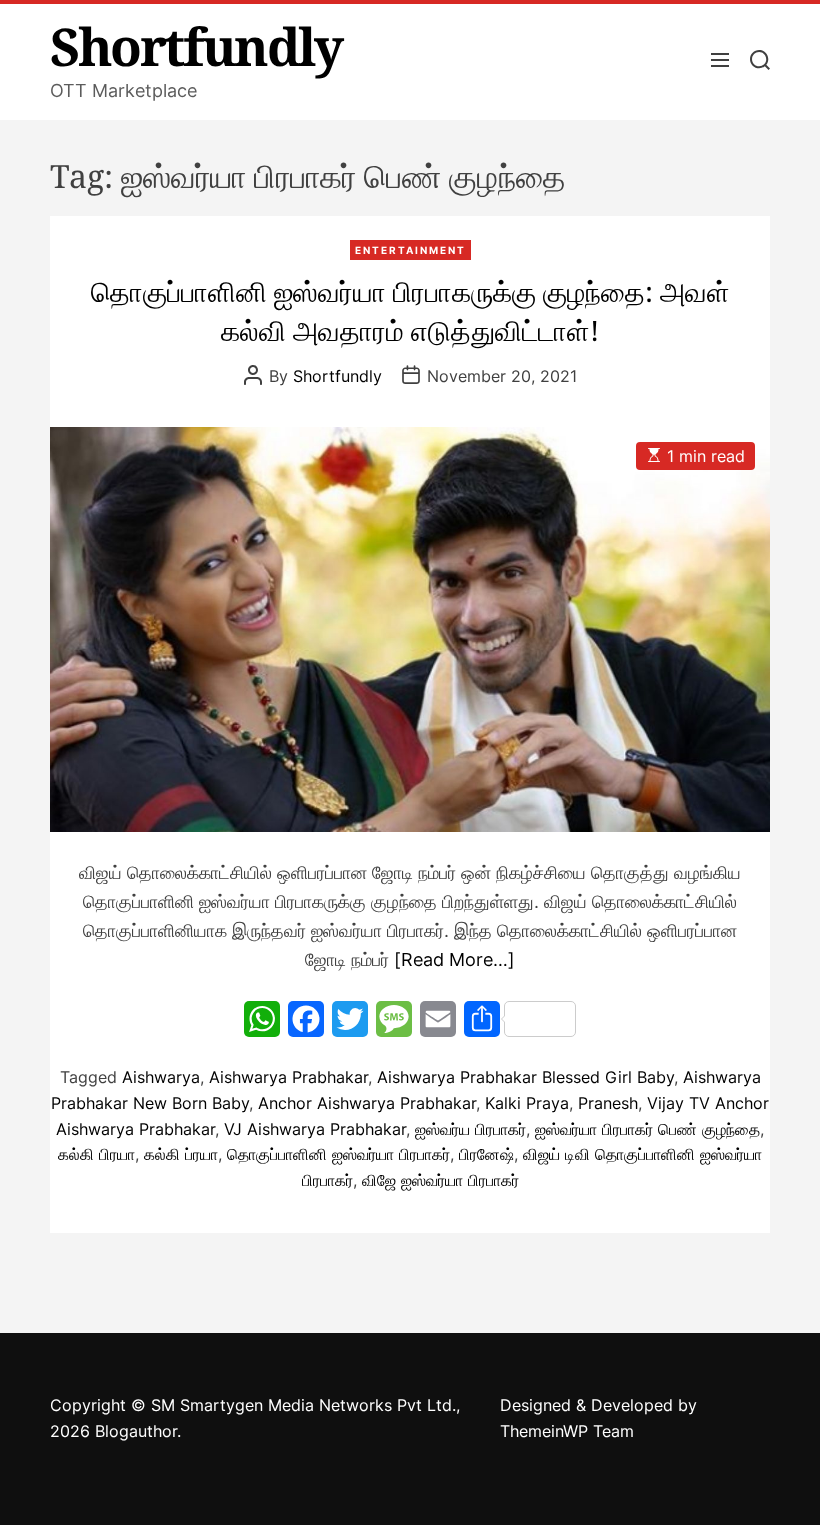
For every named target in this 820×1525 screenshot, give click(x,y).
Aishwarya (161, 1077)
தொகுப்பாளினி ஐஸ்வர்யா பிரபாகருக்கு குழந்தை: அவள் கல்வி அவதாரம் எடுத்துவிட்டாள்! (410, 310)
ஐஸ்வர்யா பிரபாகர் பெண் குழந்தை (647, 1129)
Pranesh (608, 1103)
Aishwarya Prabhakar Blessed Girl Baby (525, 1077)
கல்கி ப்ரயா (181, 1154)
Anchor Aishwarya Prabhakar (367, 1103)
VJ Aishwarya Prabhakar (315, 1129)
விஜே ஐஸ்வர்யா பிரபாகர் (440, 1180)
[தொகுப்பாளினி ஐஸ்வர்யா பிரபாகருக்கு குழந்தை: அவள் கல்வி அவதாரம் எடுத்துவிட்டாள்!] (410, 629)
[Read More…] (454, 959)
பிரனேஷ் (486, 1154)
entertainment (410, 250)
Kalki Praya (527, 1103)
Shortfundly (196, 46)
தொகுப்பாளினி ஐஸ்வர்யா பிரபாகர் (338, 1154)
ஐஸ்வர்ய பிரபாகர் (470, 1129)
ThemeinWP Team (567, 1431)
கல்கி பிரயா (96, 1154)
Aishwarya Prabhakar (288, 1077)
